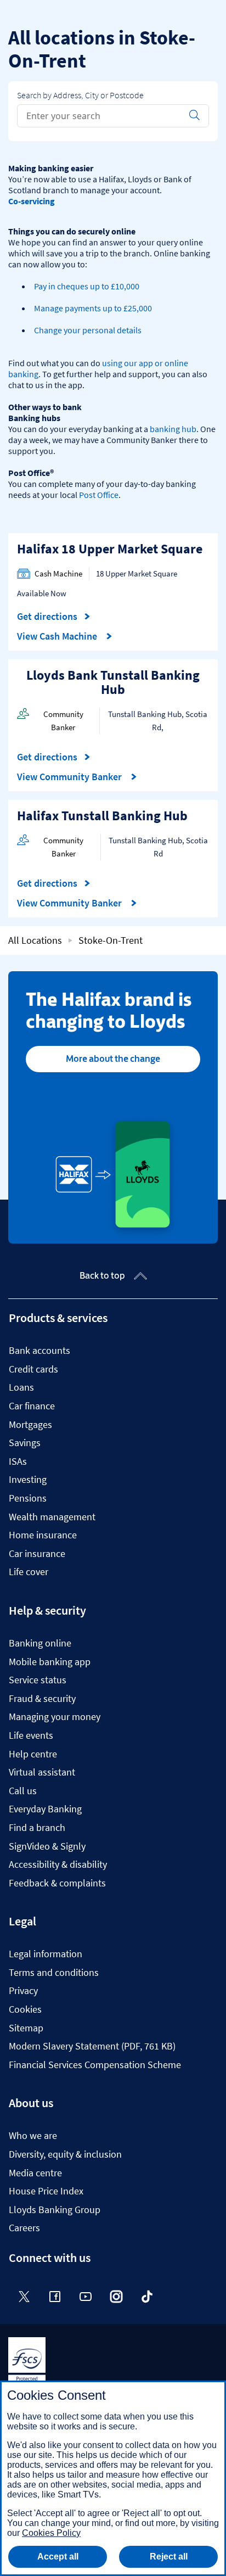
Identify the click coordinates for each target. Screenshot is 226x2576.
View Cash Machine (58, 636)
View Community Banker (70, 777)
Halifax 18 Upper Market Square (110, 549)
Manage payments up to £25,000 (93, 308)
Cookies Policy (51, 2533)
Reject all (169, 2557)
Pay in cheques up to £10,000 (87, 286)
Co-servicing (32, 201)
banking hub (173, 429)
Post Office (99, 495)
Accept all (58, 2557)
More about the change (113, 1059)
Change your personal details (88, 330)
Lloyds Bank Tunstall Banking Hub (113, 682)
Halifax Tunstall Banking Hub (102, 816)
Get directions (54, 617)
